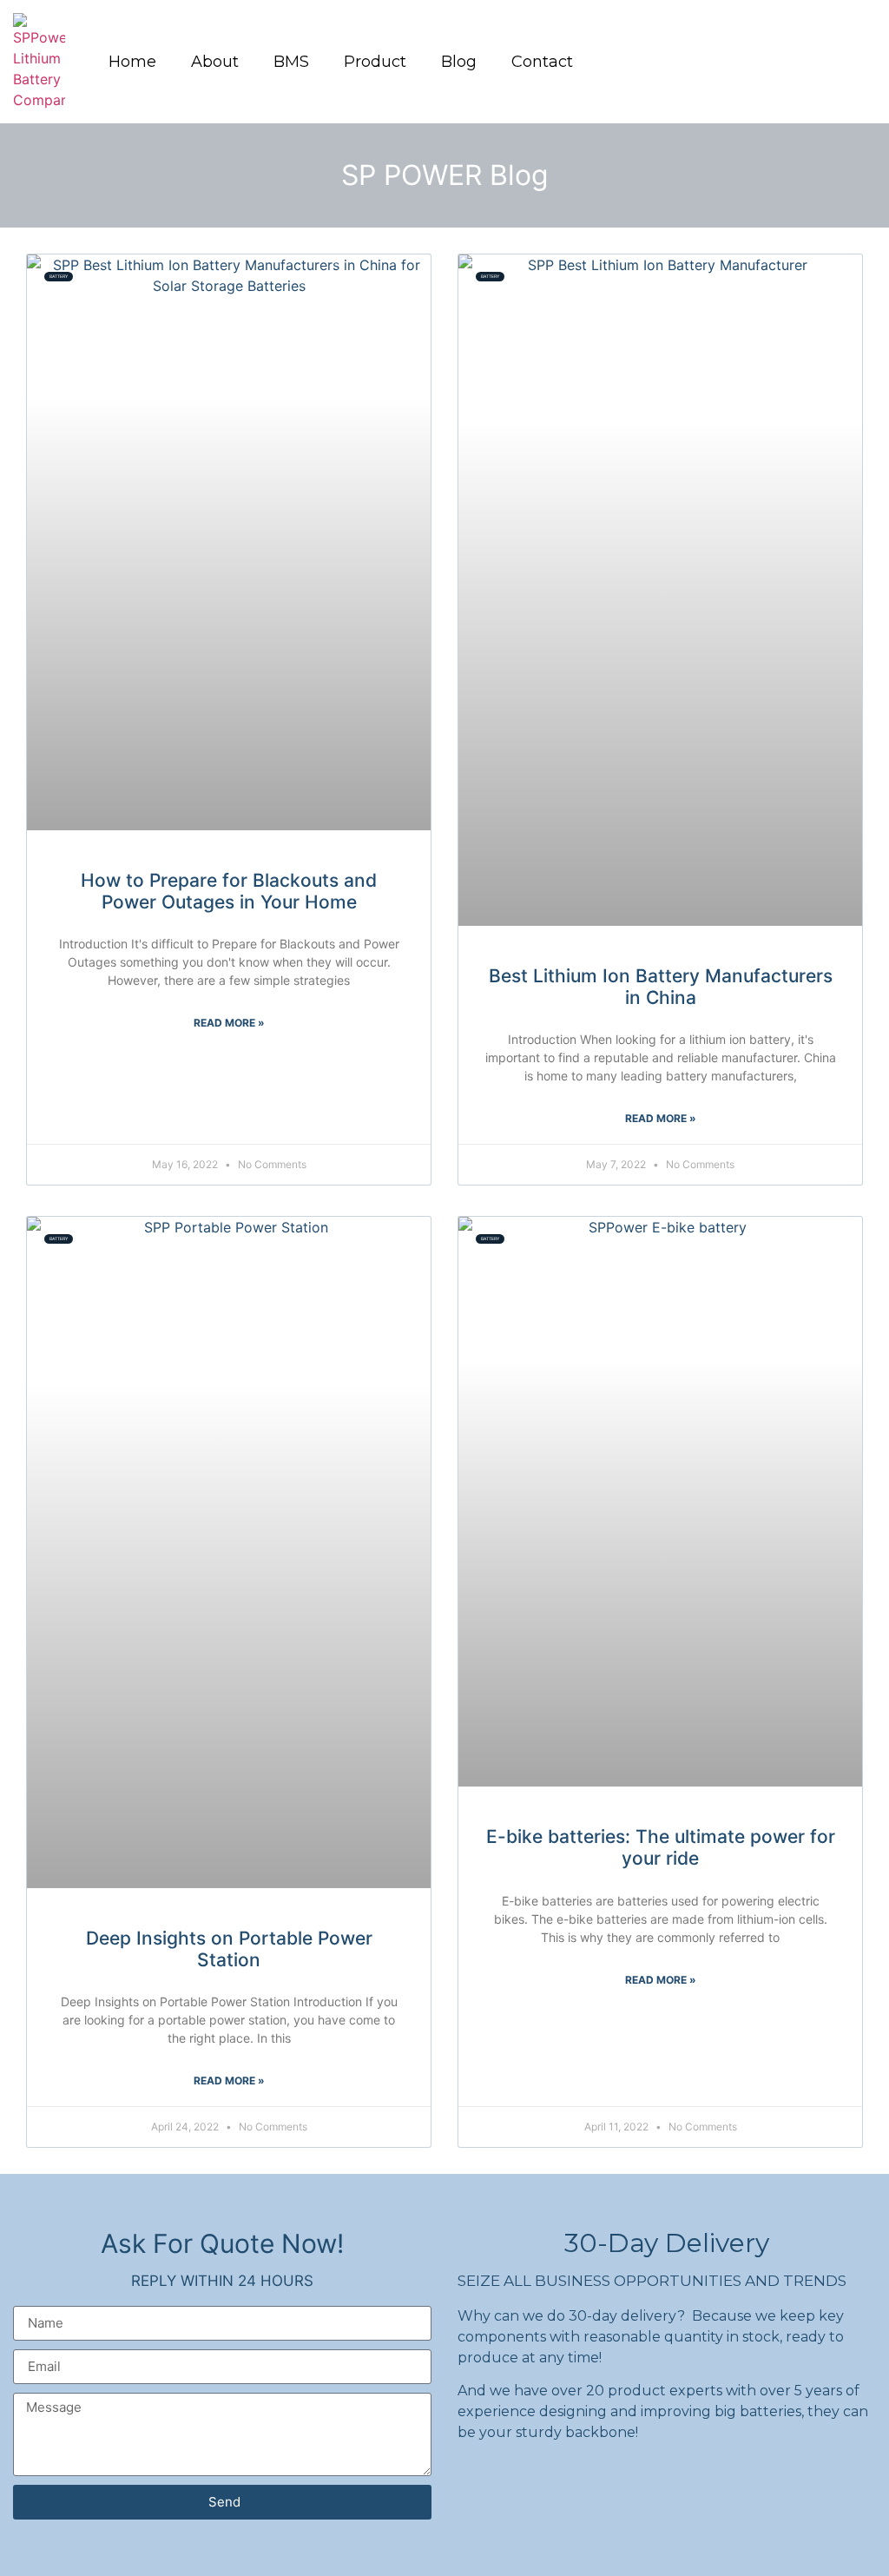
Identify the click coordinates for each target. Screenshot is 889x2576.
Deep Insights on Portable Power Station (229, 1949)
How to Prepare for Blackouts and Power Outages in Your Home (229, 891)
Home (132, 62)
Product (375, 62)
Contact (542, 62)
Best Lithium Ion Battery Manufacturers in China (661, 987)
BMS (291, 62)
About (215, 62)
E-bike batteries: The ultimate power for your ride (661, 1847)
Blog (459, 62)
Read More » (229, 1023)
